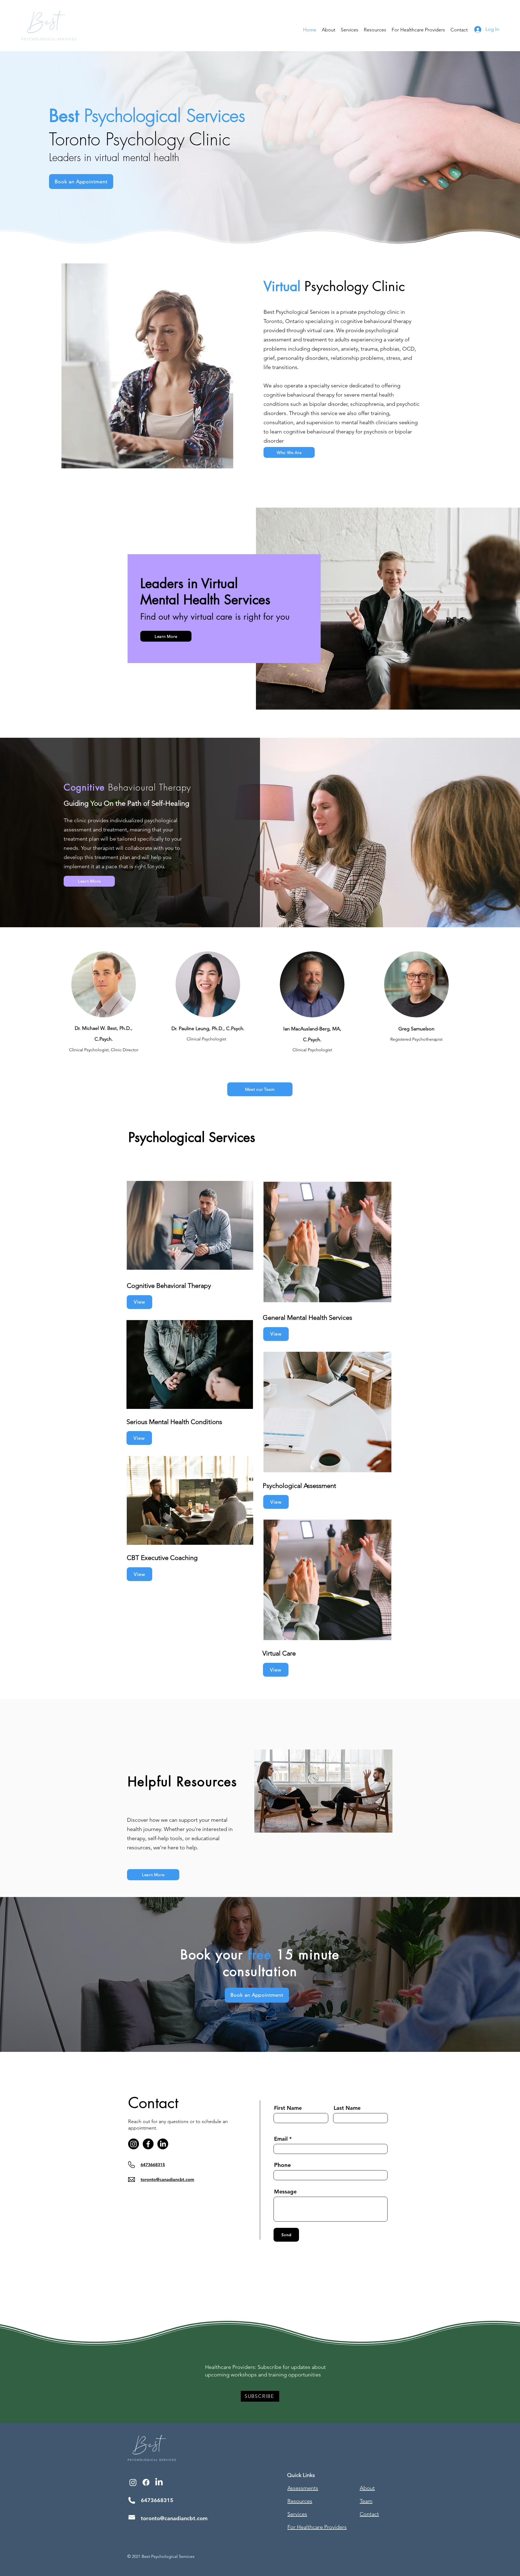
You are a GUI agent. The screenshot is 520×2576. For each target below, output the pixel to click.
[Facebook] (148, 2144)
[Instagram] (134, 2144)
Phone (282, 2165)
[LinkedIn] (163, 2144)
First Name (288, 2108)
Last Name (347, 2108)
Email (281, 2139)
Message (285, 2192)
